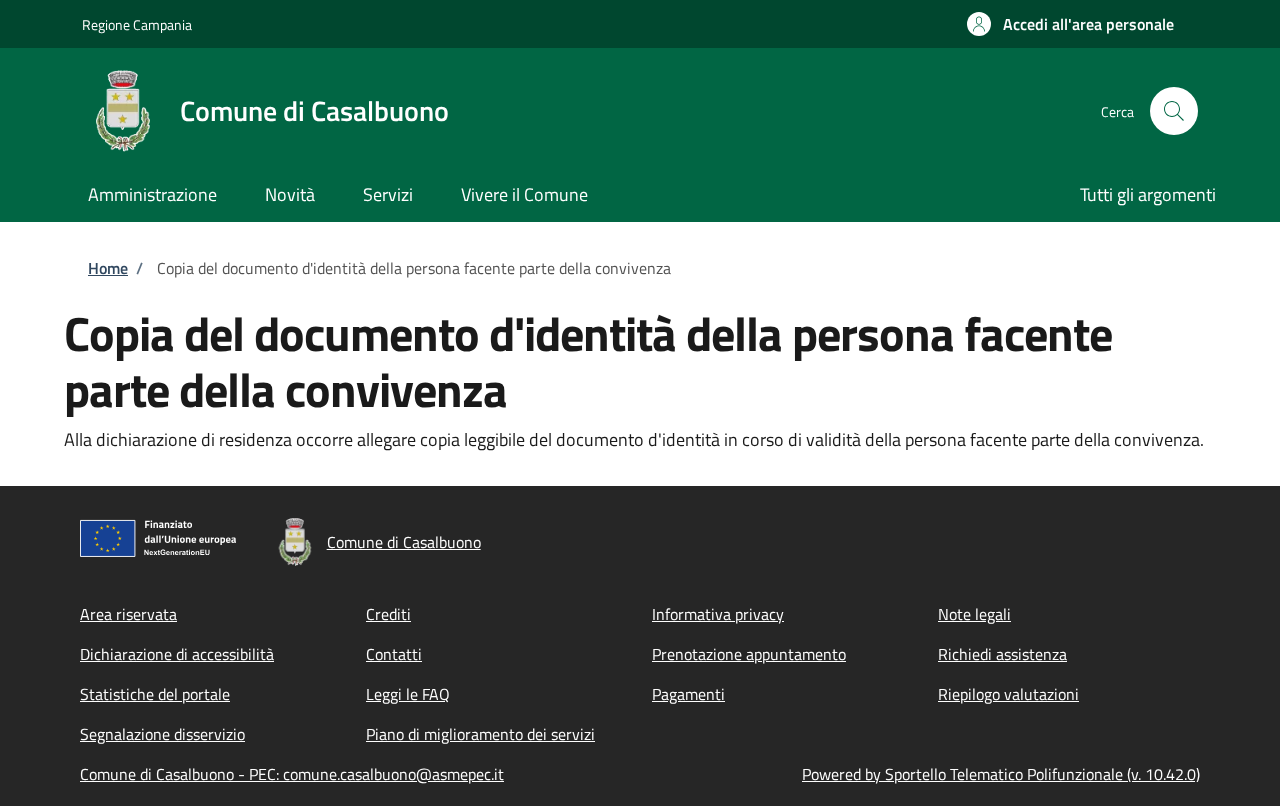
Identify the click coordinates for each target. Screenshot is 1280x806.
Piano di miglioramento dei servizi (480, 734)
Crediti (388, 614)
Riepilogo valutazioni (1008, 694)
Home (108, 268)
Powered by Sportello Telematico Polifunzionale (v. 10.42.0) (1001, 774)
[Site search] (1174, 111)
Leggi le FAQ (408, 694)
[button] (1070, 24)
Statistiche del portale (155, 694)
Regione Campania (137, 24)
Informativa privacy (718, 614)
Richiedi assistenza (1002, 654)
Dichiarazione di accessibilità (177, 654)
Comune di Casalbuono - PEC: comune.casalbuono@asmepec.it (292, 774)
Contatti (394, 654)
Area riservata (128, 614)
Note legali (974, 614)
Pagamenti (688, 694)
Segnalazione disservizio (162, 734)
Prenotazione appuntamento (749, 654)
